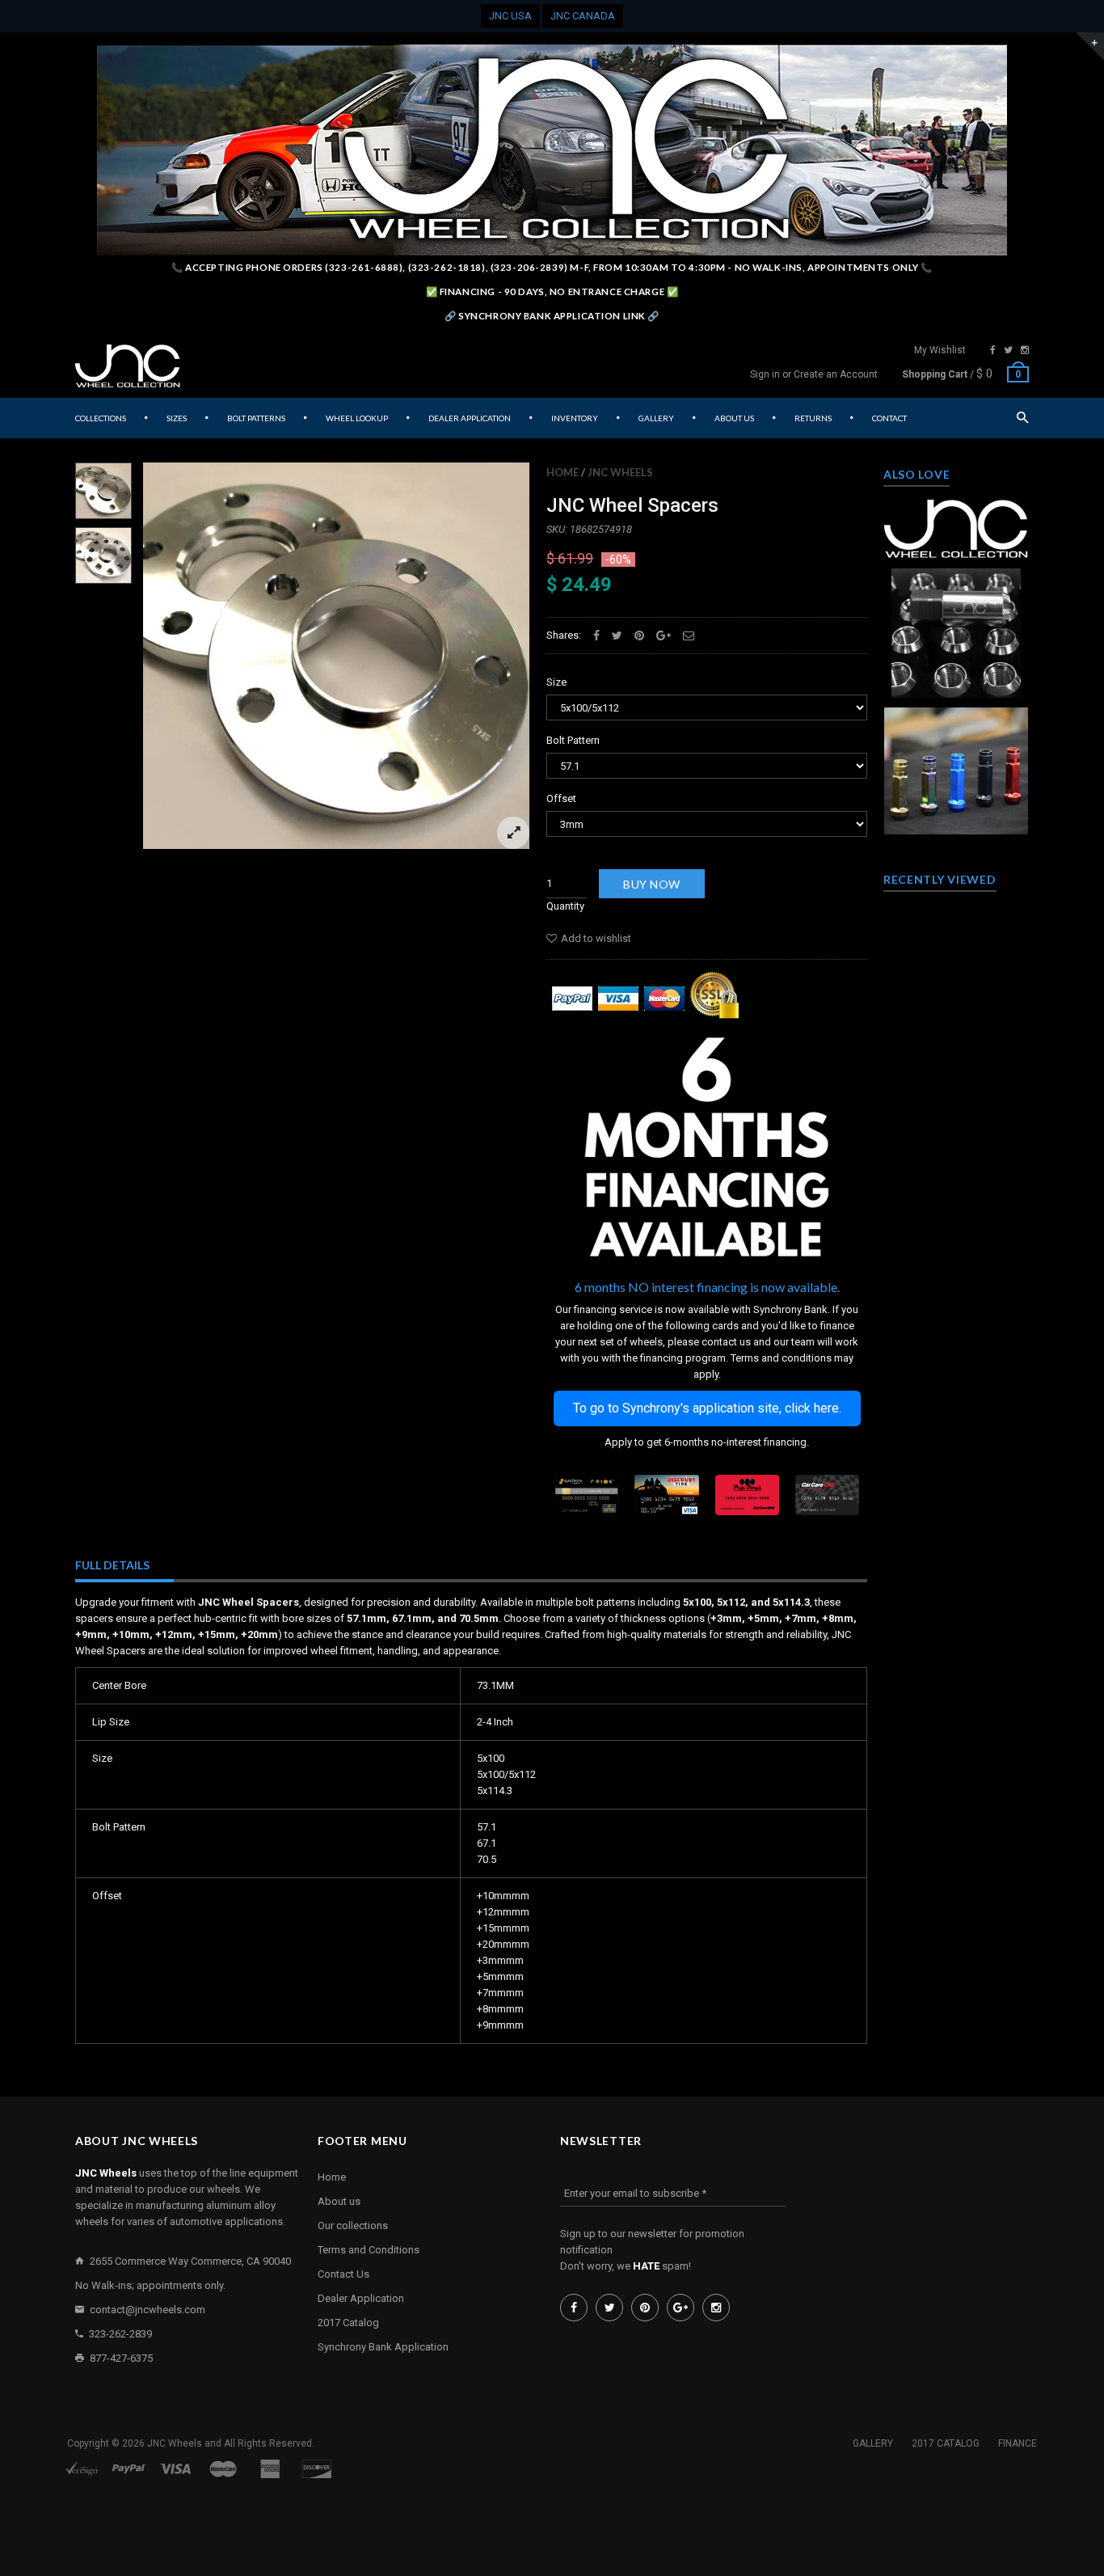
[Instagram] (1025, 350)
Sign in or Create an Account (814, 374)
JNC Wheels (620, 472)
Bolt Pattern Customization (957, 507)
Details (960, 681)
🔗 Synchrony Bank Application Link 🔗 (552, 316)
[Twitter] (1008, 350)
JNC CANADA (583, 16)
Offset (561, 798)
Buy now (652, 884)
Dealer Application (361, 2298)
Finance (1018, 2443)
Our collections (353, 2225)
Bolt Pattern (573, 740)
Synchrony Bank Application (383, 2347)
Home (563, 472)
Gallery (873, 2443)
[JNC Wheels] (128, 366)
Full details (112, 1565)
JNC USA (510, 16)
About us (339, 2201)
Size (556, 682)
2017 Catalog (348, 2323)
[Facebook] (993, 350)
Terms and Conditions (369, 2250)
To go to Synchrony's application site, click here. (707, 1408)
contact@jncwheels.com (147, 2310)
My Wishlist (940, 350)
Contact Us (343, 2274)
